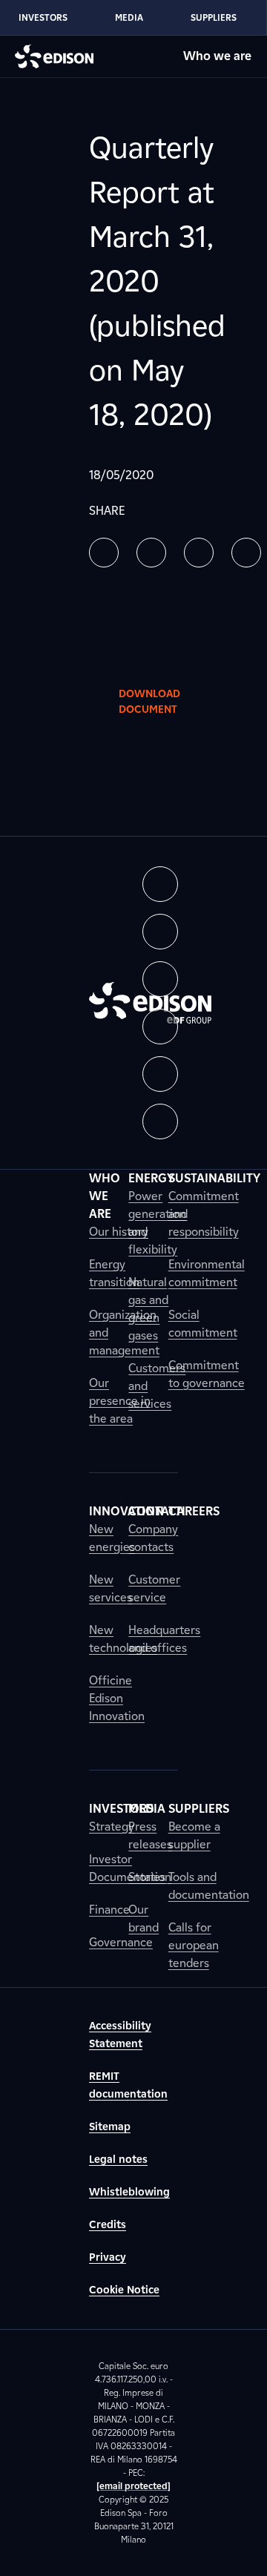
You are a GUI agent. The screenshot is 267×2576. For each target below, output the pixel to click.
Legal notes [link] (118, 2160)
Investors (43, 17)
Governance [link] (121, 1942)
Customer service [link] (154, 1588)
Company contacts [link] (153, 1538)
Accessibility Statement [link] (120, 2035)
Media (129, 17)
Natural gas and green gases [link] (148, 1309)
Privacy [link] (108, 2257)
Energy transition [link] (114, 1273)
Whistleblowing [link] (129, 2192)
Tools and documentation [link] (209, 1886)
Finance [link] (109, 1910)
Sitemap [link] (110, 2127)
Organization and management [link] (124, 1333)
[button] (104, 553)
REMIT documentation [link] (128, 2085)
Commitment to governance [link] (207, 1374)
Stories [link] (147, 1877)
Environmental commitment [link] (207, 1273)
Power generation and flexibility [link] (157, 1223)
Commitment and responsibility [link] (204, 1214)
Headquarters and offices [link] (164, 1639)
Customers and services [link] (157, 1386)
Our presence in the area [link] (120, 1401)
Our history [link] (119, 1232)
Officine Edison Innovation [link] (117, 1698)
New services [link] (111, 1588)
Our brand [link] (144, 1918)
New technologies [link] (123, 1639)
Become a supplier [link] (194, 1835)
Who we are (217, 56)
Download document (149, 702)
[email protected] (133, 2486)
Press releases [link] (150, 1835)
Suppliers (214, 17)
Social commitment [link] (203, 1324)
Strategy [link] (112, 1826)
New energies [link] (112, 1538)
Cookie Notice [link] (124, 2290)
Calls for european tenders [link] (194, 1945)
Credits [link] (108, 2225)
